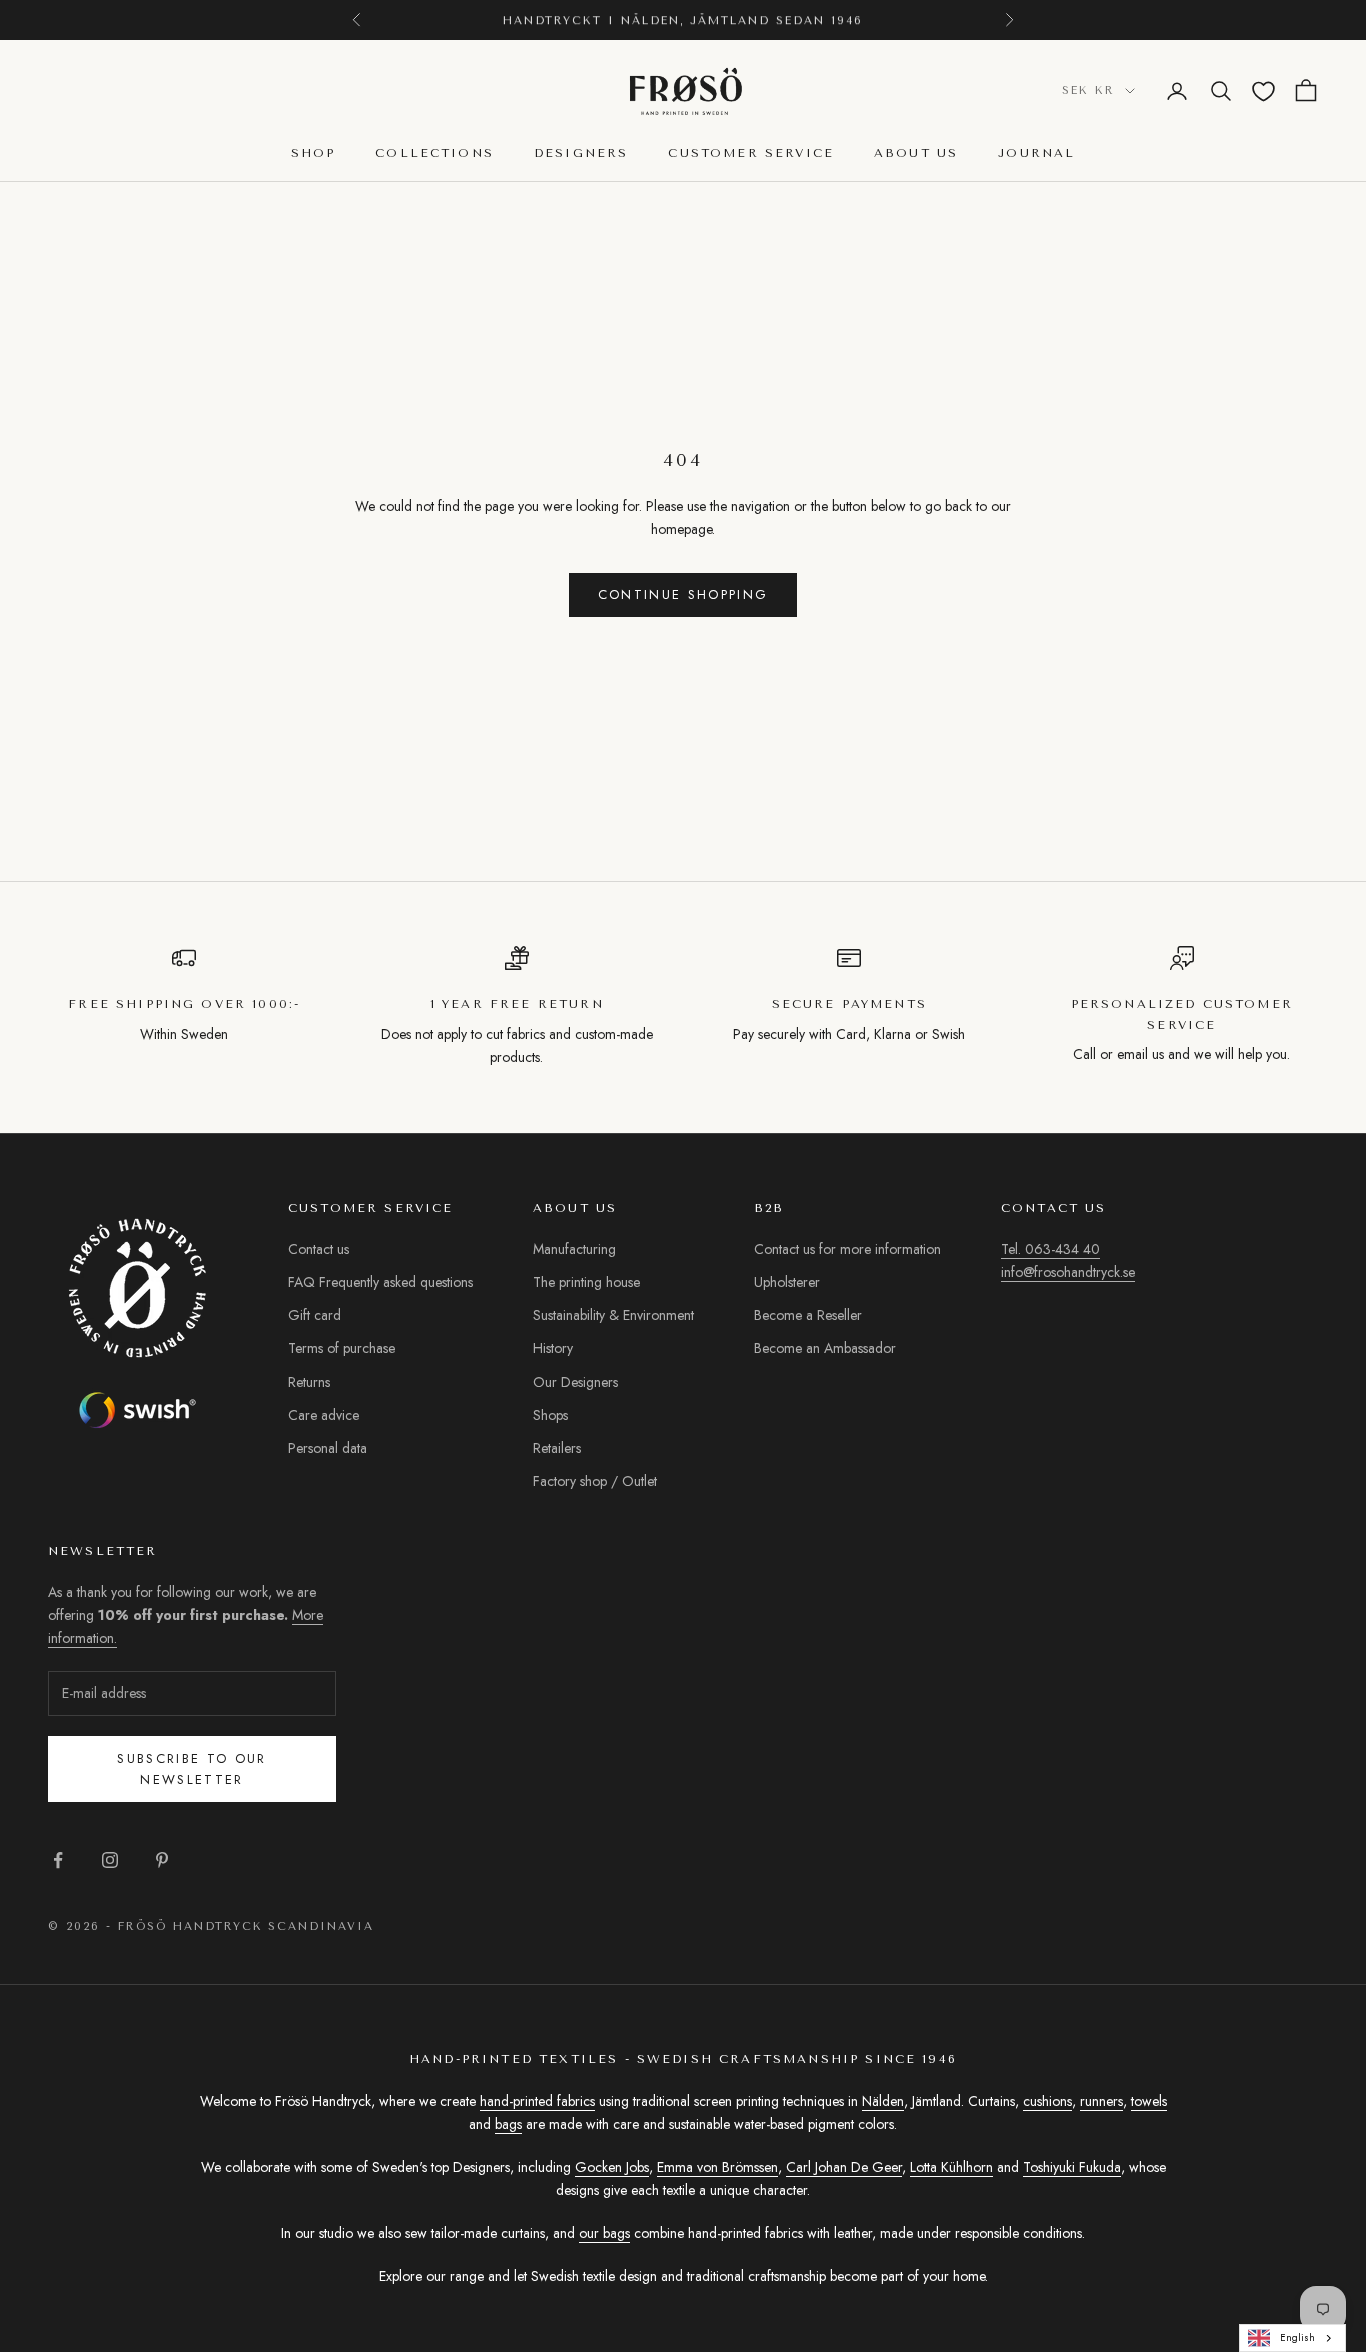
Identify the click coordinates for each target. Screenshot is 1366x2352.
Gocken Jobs (612, 2167)
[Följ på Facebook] (58, 1860)
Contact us (318, 1249)
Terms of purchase (341, 1348)
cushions (1047, 2101)
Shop (313, 153)
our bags (604, 2233)
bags (508, 2124)
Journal (1036, 153)
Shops (550, 1415)
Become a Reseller (808, 1315)
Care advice (323, 1415)
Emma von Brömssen (717, 2167)
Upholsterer (787, 1282)
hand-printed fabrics (537, 2101)
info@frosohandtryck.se (1068, 1272)
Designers (581, 153)
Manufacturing (574, 1249)
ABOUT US (916, 153)
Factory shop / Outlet (595, 1481)
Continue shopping (683, 594)
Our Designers (575, 1382)
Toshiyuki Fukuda (1072, 2167)
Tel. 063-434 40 (1050, 1249)
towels (1149, 2101)
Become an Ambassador (825, 1348)
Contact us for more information (847, 1249)
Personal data (327, 1448)
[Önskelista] (1263, 91)
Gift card (314, 1315)
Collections (434, 153)
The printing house (586, 1282)
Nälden (883, 2101)
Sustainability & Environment (613, 1315)
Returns (309, 1382)
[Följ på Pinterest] (162, 1860)
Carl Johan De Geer (844, 2167)
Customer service (751, 153)
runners (1101, 2101)
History (553, 1348)
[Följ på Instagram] (110, 1860)
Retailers (557, 1448)
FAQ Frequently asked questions (380, 1282)
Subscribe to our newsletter (191, 1769)
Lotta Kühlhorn (951, 2167)
